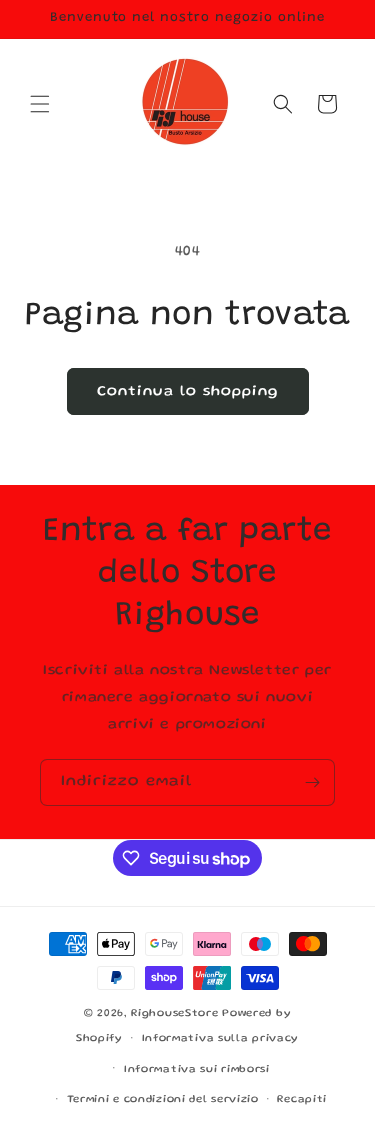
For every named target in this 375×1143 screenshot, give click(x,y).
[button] (40, 104)
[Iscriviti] (312, 782)
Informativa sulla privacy (221, 1039)
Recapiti (302, 1100)
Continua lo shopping (188, 392)
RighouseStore (174, 1014)
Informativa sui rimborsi (197, 1070)
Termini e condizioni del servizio (163, 1100)
